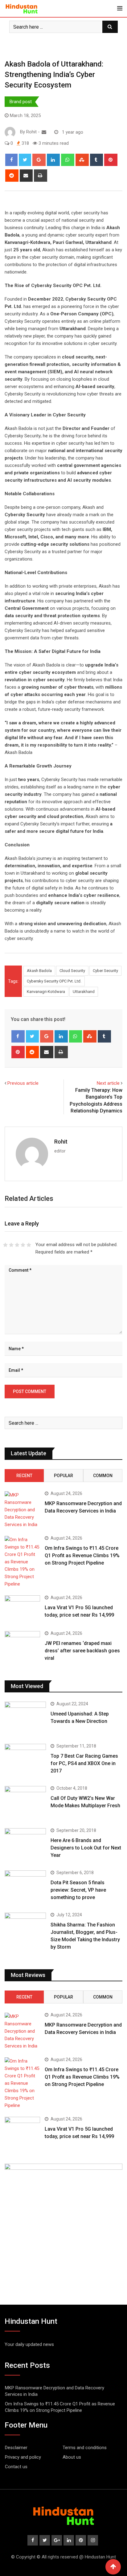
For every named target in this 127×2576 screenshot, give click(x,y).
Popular (63, 1476)
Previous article (23, 1083)
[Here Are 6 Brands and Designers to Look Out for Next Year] (25, 1845)
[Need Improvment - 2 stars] (11, 1245)
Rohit (61, 1142)
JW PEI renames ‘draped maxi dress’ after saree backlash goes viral (82, 1651)
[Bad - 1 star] (5, 1245)
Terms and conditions (85, 2448)
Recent (24, 1476)
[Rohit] (44, 132)
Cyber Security (105, 971)
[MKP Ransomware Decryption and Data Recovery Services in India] (22, 1510)
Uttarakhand (84, 992)
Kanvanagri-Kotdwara (46, 992)
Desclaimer (16, 2448)
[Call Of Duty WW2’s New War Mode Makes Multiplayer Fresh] (25, 1802)
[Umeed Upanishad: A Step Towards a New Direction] (25, 1718)
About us (72, 2457)
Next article (108, 1083)
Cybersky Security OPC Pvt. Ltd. (54, 981)
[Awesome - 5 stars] (29, 1245)
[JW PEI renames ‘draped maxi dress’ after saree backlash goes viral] (22, 1645)
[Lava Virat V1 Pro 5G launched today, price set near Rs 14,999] (22, 1610)
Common (103, 1476)
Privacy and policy (23, 2457)
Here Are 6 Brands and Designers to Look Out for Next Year (86, 1848)
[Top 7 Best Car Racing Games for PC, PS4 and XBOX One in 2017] (25, 1760)
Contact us (16, 2467)
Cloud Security (72, 971)
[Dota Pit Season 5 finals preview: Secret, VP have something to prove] (25, 1887)
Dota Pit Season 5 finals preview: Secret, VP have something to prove (78, 1890)
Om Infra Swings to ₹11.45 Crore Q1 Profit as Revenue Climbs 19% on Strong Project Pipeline (82, 1555)
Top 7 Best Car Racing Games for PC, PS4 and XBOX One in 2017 (84, 1763)
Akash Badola (39, 971)
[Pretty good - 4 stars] (23, 1245)
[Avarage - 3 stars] (17, 1245)
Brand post (21, 102)
